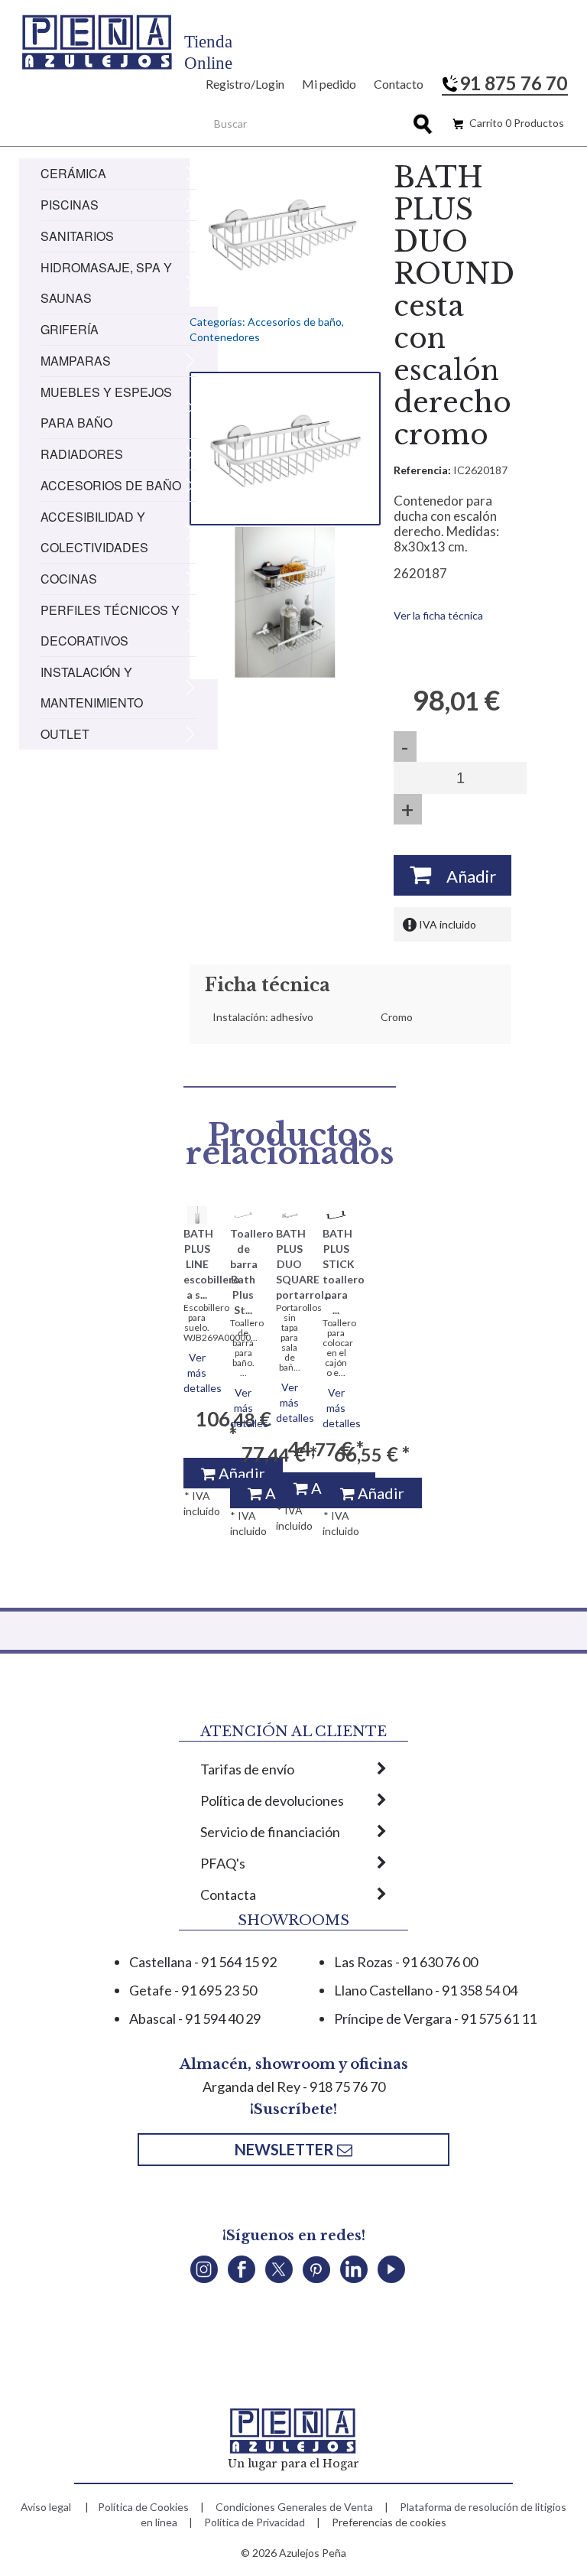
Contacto (399, 84)
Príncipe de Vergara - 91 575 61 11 (435, 2018)
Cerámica (73, 173)
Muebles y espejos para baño (106, 407)
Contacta (228, 1895)
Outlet (65, 734)
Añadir (464, 876)
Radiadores (82, 454)
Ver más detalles (203, 1373)
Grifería (70, 329)
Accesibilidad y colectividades (94, 532)
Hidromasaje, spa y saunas (106, 283)
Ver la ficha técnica (438, 615)
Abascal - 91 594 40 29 (195, 2018)
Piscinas (70, 205)
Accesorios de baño (111, 485)
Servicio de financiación (270, 1832)
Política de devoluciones (272, 1800)
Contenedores (225, 337)
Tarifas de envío (247, 1769)
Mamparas (76, 361)
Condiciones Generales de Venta (294, 2507)
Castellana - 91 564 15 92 (203, 1962)
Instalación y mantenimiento (92, 687)
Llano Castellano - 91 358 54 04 (426, 1990)
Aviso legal (46, 2507)
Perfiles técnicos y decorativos (110, 625)
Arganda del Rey (251, 2086)
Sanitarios (77, 236)
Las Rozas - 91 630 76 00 (406, 1962)
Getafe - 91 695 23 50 (193, 1990)
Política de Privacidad (255, 2522)
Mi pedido (329, 84)
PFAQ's (223, 1863)
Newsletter (286, 2149)
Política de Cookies (143, 2507)
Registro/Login (245, 84)
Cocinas (69, 579)
